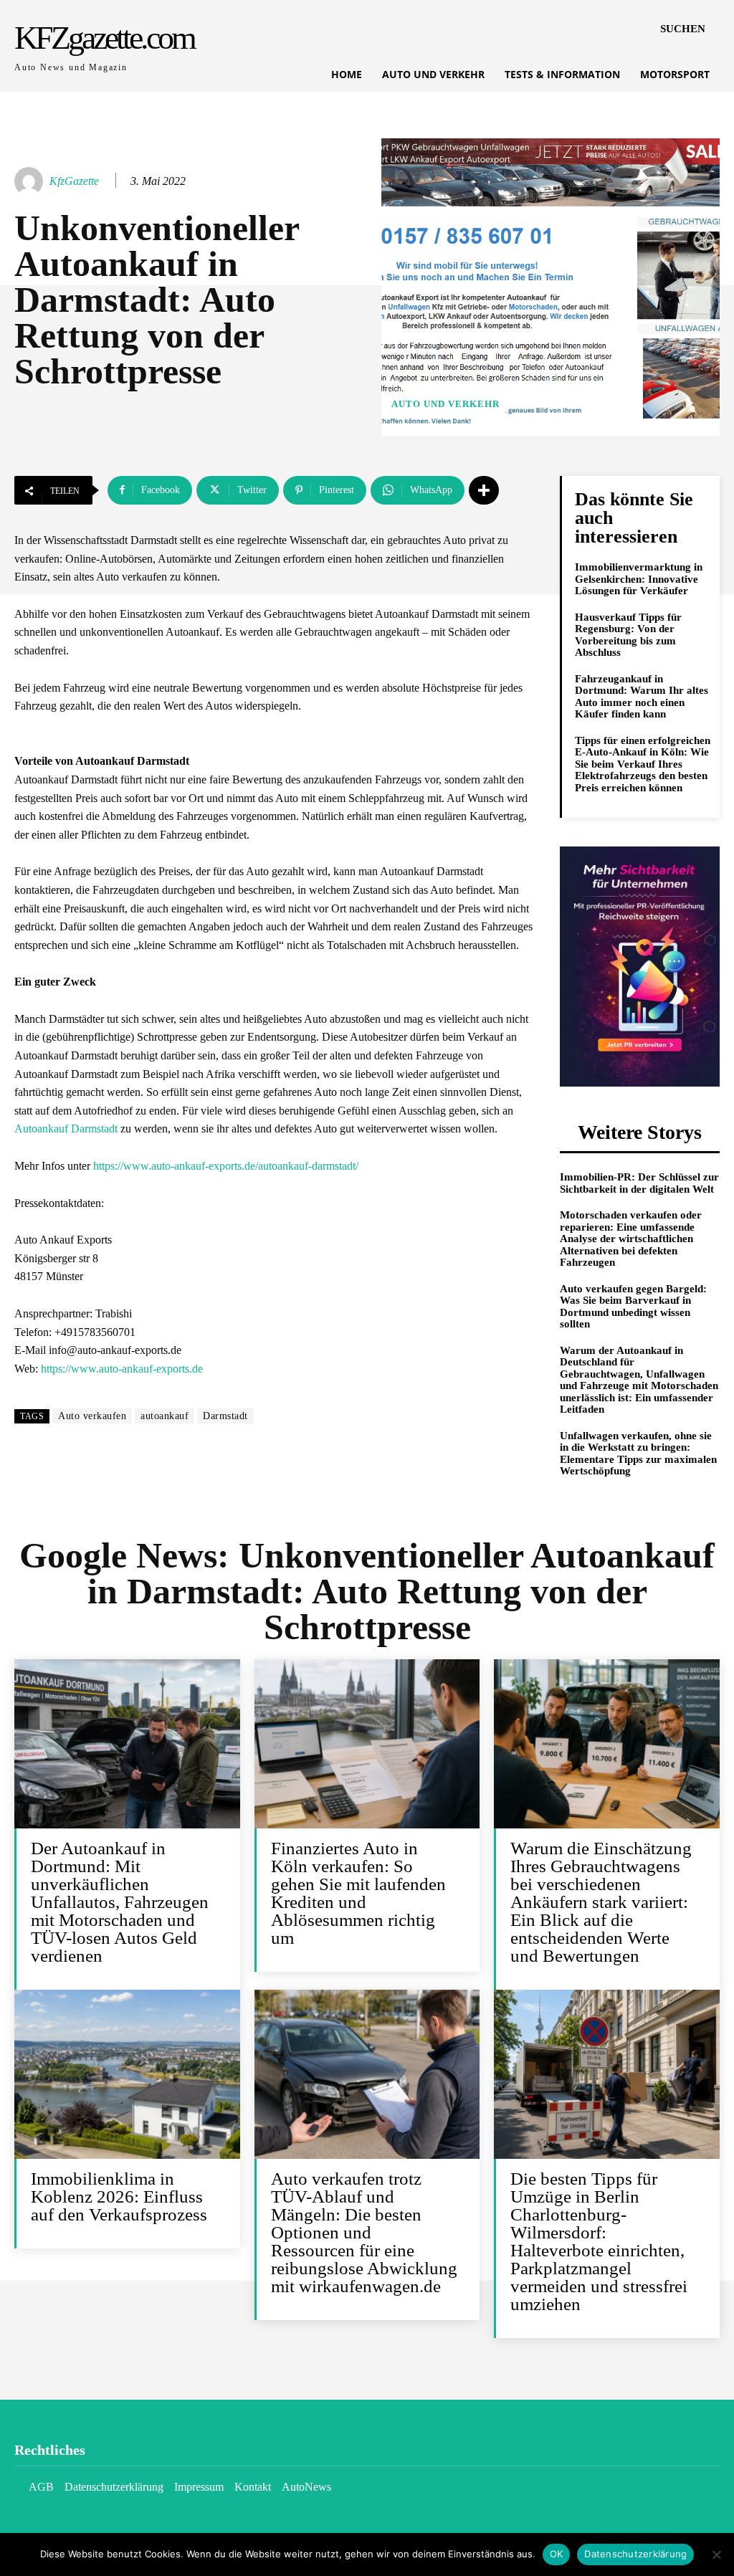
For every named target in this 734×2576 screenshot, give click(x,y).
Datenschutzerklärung (635, 2554)
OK (557, 2554)
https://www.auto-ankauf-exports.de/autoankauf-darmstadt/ (226, 1166)
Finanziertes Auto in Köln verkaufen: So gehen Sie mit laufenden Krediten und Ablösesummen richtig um (358, 1893)
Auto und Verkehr (445, 404)
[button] (683, 29)
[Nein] (716, 2554)
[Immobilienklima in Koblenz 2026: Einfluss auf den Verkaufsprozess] (127, 2074)
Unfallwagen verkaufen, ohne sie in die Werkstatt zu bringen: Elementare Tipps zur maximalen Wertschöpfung (638, 1454)
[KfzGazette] (31, 181)
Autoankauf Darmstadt (66, 1129)
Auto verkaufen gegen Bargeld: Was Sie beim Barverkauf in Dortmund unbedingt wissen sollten (633, 1307)
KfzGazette (74, 181)
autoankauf (165, 1416)
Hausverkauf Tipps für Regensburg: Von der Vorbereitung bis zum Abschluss (628, 635)
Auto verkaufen (92, 1416)
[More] (484, 490)
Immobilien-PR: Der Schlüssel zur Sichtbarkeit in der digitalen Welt (639, 1183)
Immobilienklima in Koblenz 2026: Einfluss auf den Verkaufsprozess (119, 2196)
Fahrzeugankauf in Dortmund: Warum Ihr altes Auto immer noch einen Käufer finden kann (642, 697)
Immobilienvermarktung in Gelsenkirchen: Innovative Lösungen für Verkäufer (639, 579)
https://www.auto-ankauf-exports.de (122, 1369)
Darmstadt (225, 1416)
